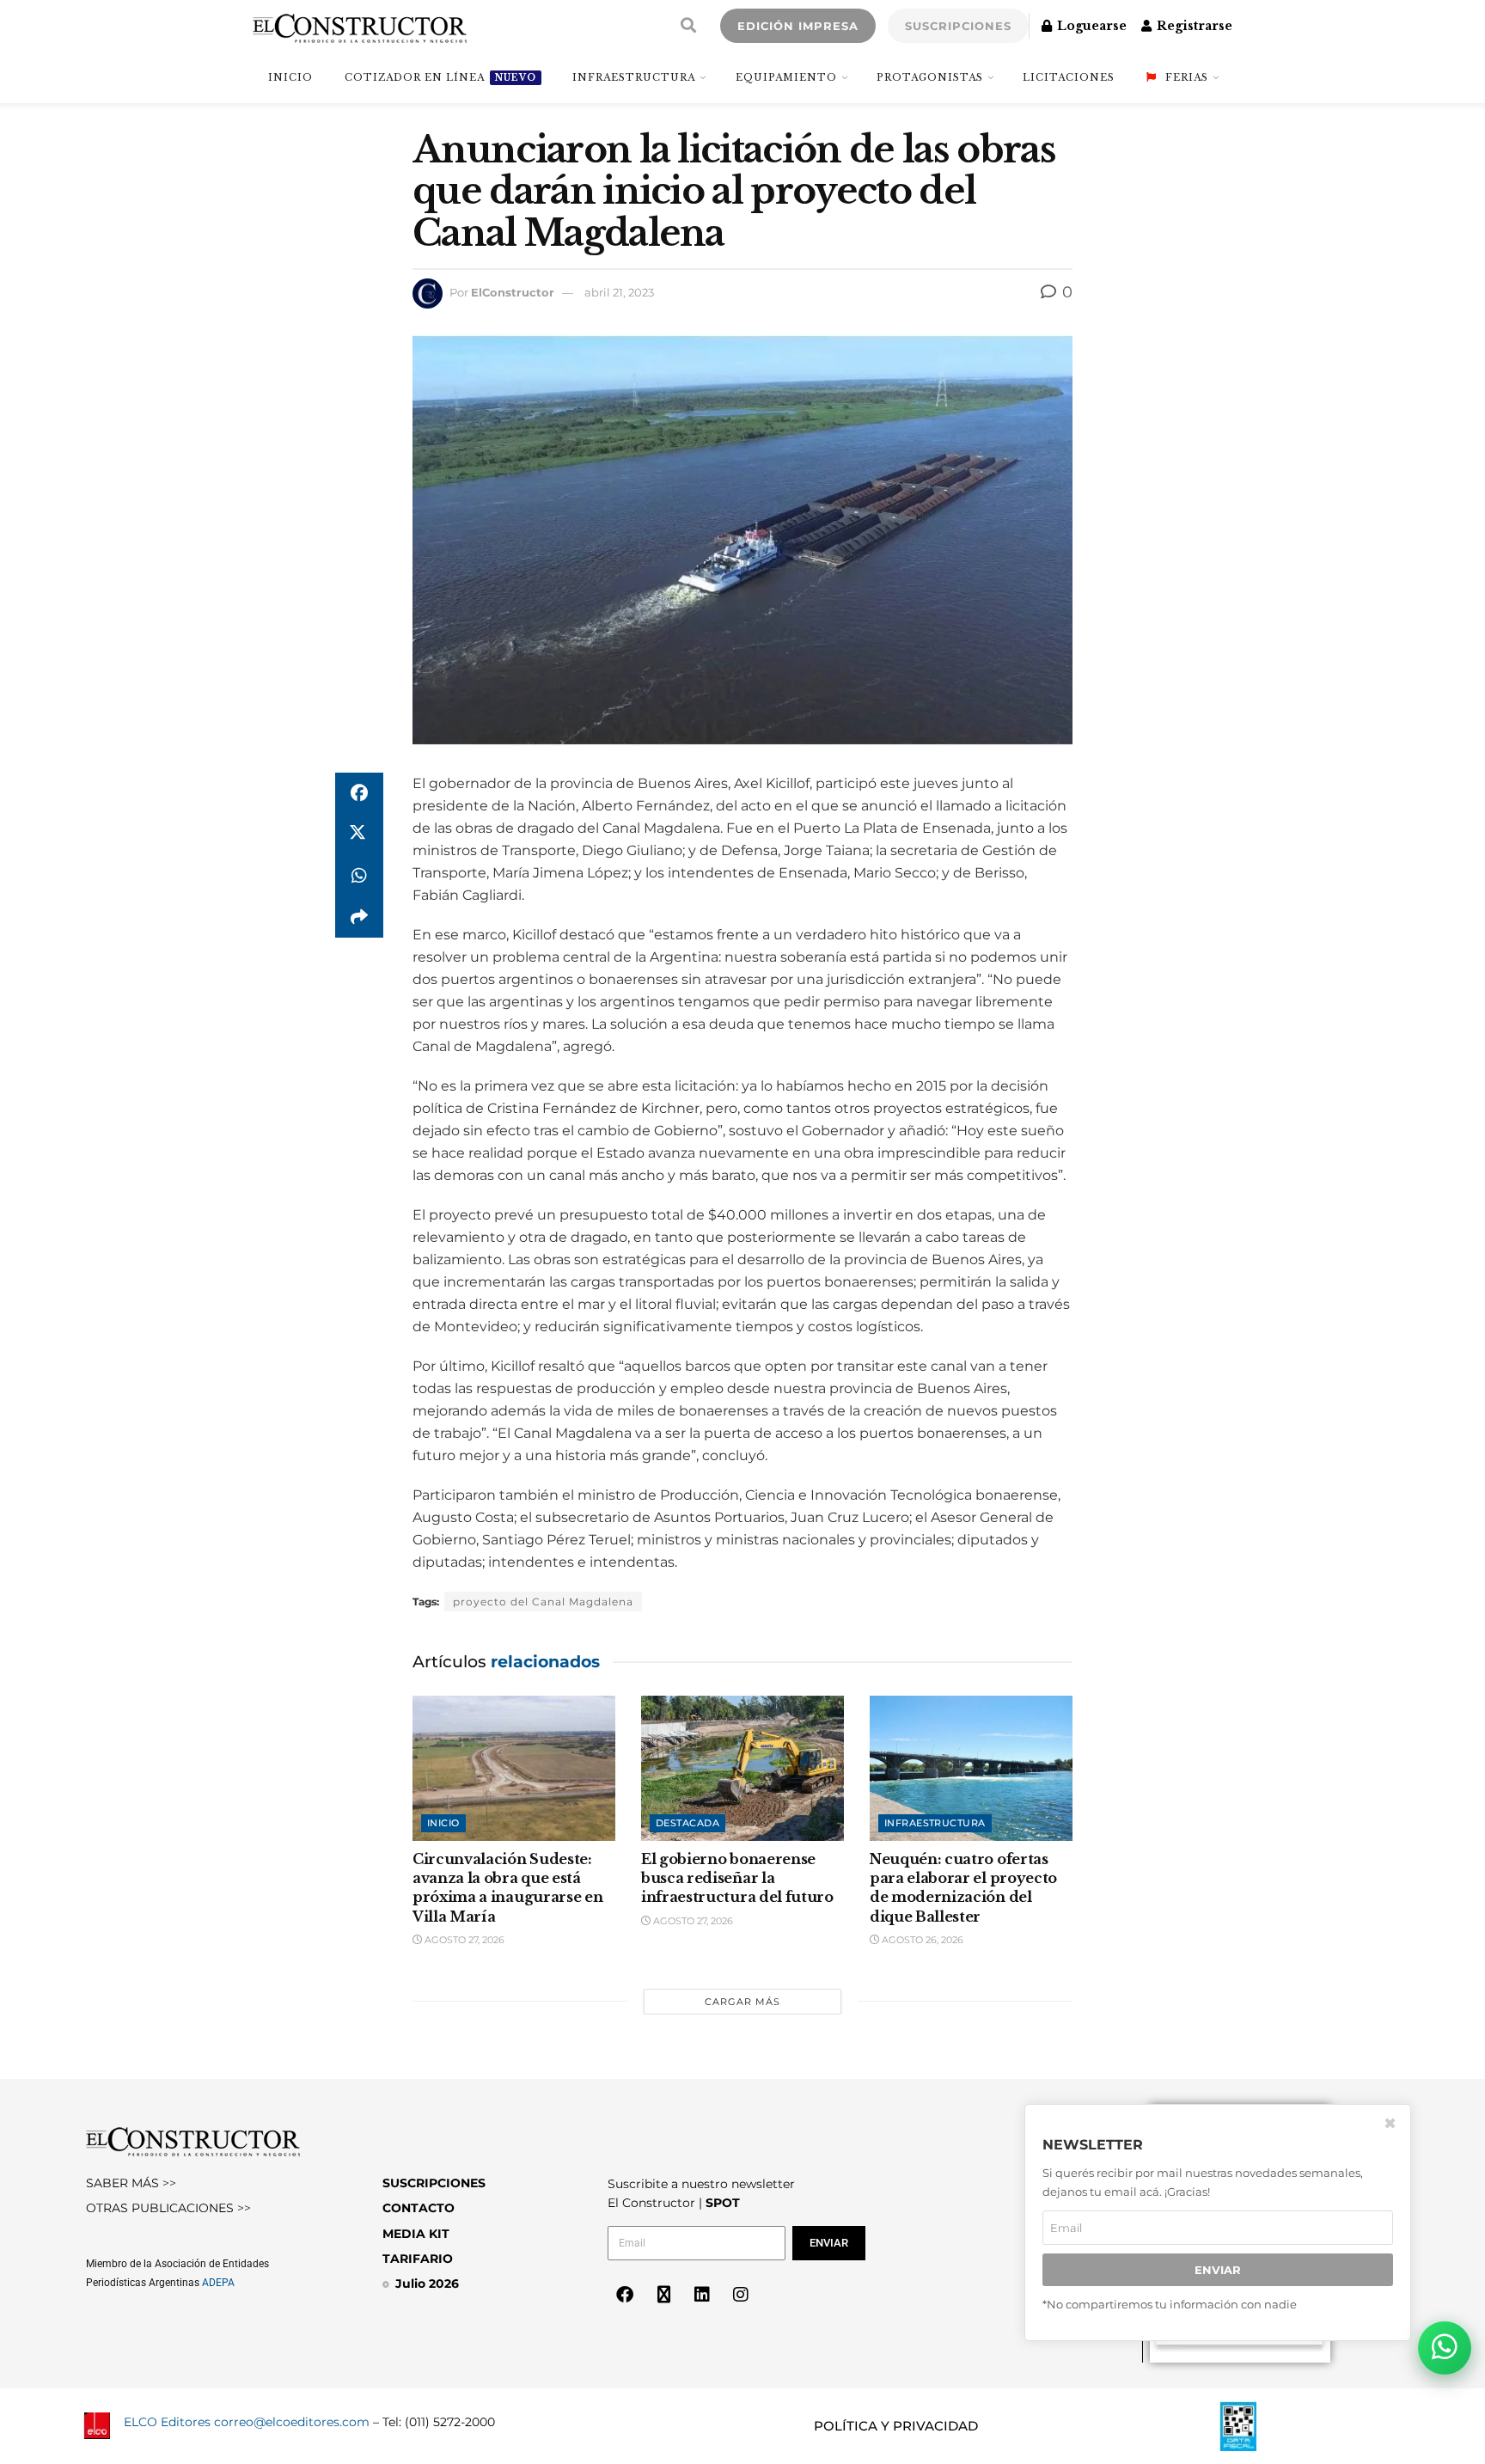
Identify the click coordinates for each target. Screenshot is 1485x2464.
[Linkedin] (702, 2295)
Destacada (687, 1823)
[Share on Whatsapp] (359, 876)
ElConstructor (513, 292)
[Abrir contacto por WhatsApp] (1445, 2348)
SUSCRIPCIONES (958, 26)
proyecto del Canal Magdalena (543, 1602)
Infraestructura (634, 77)
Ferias (1187, 77)
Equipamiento (786, 77)
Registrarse (1193, 26)
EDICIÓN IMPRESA (798, 26)
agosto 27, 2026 (463, 1940)
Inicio (443, 1823)
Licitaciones (1069, 77)
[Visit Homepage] (360, 26)
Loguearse (1090, 26)
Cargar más (742, 2002)
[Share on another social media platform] (359, 917)
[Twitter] (663, 2295)
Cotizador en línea (440, 77)
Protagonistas (930, 77)
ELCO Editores (167, 2422)
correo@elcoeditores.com (292, 2422)
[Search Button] (688, 26)
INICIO (290, 77)
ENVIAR (1218, 2270)
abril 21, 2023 (619, 292)
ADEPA (218, 2283)
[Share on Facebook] (359, 793)
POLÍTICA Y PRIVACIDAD (896, 2426)
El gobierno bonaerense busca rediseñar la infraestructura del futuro (737, 1878)
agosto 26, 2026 (921, 1940)
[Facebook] (625, 2295)
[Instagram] (741, 2295)
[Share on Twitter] (359, 835)
